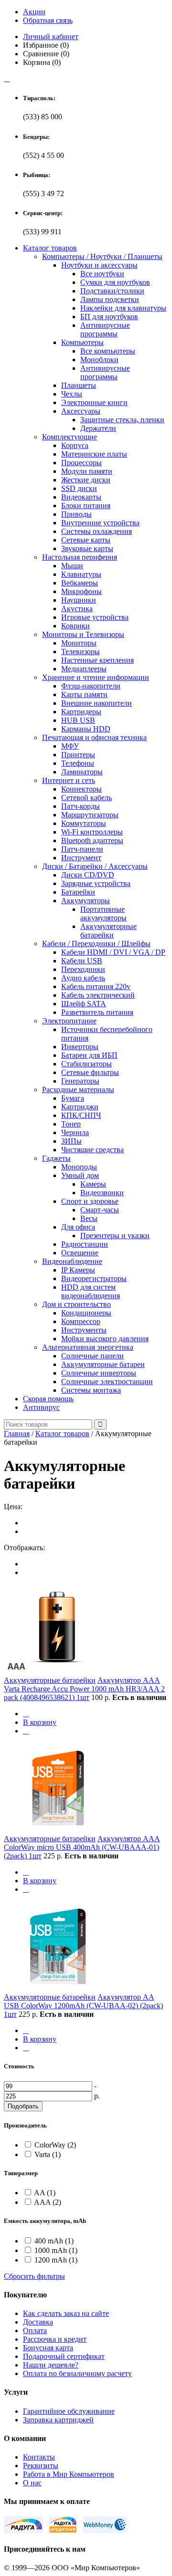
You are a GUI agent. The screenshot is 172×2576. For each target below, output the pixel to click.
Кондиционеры (86, 1313)
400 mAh (54, 2241)
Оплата (35, 2331)
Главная (17, 1434)
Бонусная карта (48, 2348)
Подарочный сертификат (64, 2356)
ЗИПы (71, 1141)
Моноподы (79, 1167)
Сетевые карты (86, 540)
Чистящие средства (92, 1150)
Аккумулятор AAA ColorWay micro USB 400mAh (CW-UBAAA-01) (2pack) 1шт (82, 1847)
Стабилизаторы (86, 1064)
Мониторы (79, 643)
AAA (48, 2202)
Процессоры (81, 463)
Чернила (75, 1132)
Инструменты (84, 1330)
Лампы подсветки (110, 299)
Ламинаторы (82, 772)
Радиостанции (85, 1244)
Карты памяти (84, 694)
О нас (32, 2483)
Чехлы (72, 394)
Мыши (72, 566)
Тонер (71, 1124)
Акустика (77, 609)
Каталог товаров (50, 248)
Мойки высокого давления (105, 1339)
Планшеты (79, 385)
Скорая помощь (48, 1399)
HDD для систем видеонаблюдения (91, 1291)
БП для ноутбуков (109, 317)
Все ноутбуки (102, 274)
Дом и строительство (76, 1304)
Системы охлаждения (97, 531)
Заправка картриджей (58, 2420)
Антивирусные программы (105, 329)
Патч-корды (81, 806)
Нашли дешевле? (51, 2365)
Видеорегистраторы (94, 1278)
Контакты (39, 2457)
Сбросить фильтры (34, 2276)
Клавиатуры (81, 574)
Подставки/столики (112, 291)
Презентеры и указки (115, 1236)
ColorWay (55, 2145)
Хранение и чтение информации (96, 677)
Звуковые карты (87, 548)
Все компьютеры (108, 351)
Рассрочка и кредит (55, 2339)
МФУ (70, 746)
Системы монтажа (91, 1390)
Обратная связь (48, 20)
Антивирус (41, 1407)
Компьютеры (82, 342)
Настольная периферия (80, 557)
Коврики (75, 626)
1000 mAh (56, 2250)
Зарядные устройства (96, 883)
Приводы (76, 514)
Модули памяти (87, 471)
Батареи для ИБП (89, 1055)
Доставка (38, 2322)
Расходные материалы (78, 1090)
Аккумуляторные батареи (103, 1364)
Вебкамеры (80, 583)
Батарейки (78, 892)
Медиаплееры (84, 669)
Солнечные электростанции (107, 1382)
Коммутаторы (84, 823)
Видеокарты (81, 497)
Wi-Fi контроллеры (92, 832)
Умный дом (80, 1175)
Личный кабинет (51, 37)
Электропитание (69, 1021)
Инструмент (81, 858)
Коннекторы (81, 789)
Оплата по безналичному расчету (77, 2373)
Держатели (98, 428)
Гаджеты (56, 1158)
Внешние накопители (97, 703)
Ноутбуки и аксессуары (99, 265)
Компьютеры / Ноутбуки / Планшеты (102, 256)
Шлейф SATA (84, 1004)
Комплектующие (70, 437)
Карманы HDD (86, 729)
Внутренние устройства (100, 523)
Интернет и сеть (69, 780)
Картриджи (80, 1107)
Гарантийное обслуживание (69, 2411)
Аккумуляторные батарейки (108, 931)
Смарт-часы (100, 1210)
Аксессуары (81, 411)
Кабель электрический (98, 995)
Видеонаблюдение (72, 1261)
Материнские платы (94, 454)
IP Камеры (78, 1270)
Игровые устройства (95, 617)
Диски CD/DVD (88, 875)
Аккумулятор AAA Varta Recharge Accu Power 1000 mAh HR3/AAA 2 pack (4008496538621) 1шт (84, 1689)
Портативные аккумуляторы (103, 913)
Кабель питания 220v (96, 986)
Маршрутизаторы (90, 815)
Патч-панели (82, 849)
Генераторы (80, 1081)
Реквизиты (41, 2466)
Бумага (73, 1098)
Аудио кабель (83, 978)
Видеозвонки (102, 1193)
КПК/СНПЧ (81, 1115)
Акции (34, 12)
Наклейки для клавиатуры (123, 308)
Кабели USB (82, 961)
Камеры (93, 1184)
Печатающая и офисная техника (94, 737)
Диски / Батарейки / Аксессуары (95, 866)
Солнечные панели (92, 1356)
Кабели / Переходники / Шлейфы (96, 944)
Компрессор (81, 1321)
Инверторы (80, 1047)
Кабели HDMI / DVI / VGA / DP (113, 952)
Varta (48, 2154)
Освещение (80, 1253)
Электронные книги (94, 402)
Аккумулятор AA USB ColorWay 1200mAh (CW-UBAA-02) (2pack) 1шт (83, 2006)
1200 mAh (56, 2260)
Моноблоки (99, 360)
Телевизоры (81, 652)
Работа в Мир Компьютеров (69, 2474)
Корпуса (75, 445)
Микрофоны (81, 591)
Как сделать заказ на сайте (66, 2313)
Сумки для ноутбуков (115, 282)
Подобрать (23, 2106)
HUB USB (78, 720)
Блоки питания (86, 506)
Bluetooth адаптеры (92, 840)
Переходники (83, 969)
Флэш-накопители (91, 686)
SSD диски (79, 488)
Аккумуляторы (86, 901)
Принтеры (78, 755)
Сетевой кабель (86, 798)
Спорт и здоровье (90, 1201)
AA (45, 2193)
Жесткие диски (86, 480)
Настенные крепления (97, 660)
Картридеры (81, 712)
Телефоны (78, 763)
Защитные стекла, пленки (122, 420)
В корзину (40, 1722)
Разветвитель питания (97, 1012)
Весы (89, 1218)
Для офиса (78, 1227)
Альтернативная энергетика (88, 1347)
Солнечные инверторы (99, 1373)
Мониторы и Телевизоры (83, 634)
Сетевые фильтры (90, 1072)
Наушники (79, 600)
